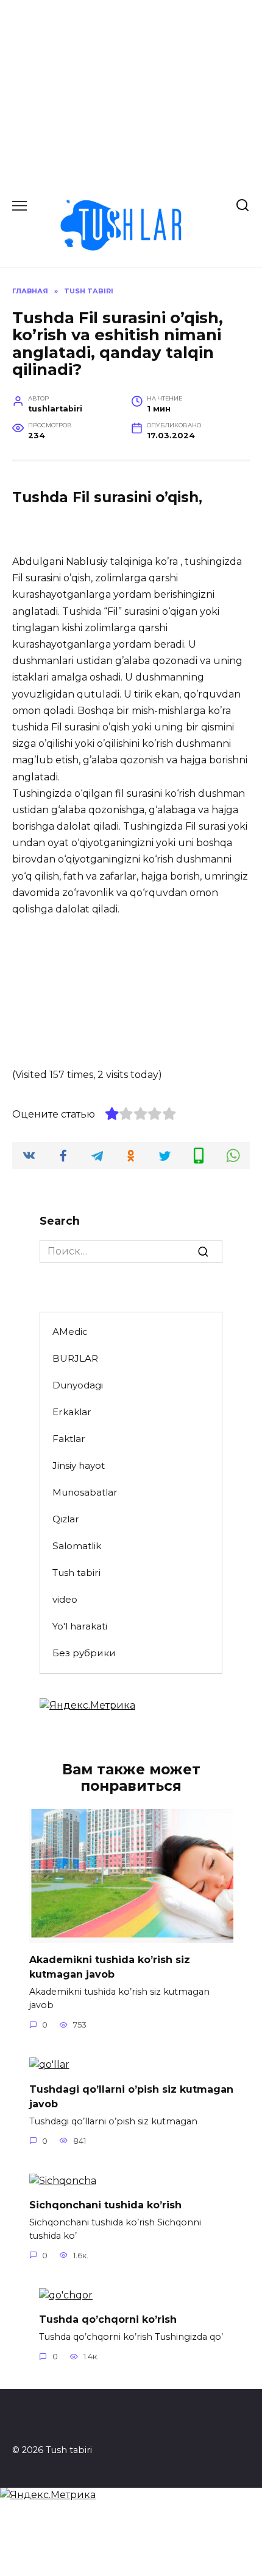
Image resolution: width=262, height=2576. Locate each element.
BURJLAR (75, 1358)
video (65, 1599)
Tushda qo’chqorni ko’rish (108, 2319)
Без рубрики (84, 1653)
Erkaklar (72, 1412)
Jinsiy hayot (79, 1465)
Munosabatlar (85, 1492)
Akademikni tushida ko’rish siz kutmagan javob (110, 1967)
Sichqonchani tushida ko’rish (105, 2205)
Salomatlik (77, 1546)
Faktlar (69, 1439)
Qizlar (66, 1519)
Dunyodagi (78, 1385)
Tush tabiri (76, 1573)
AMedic (70, 1332)
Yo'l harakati (80, 1626)
